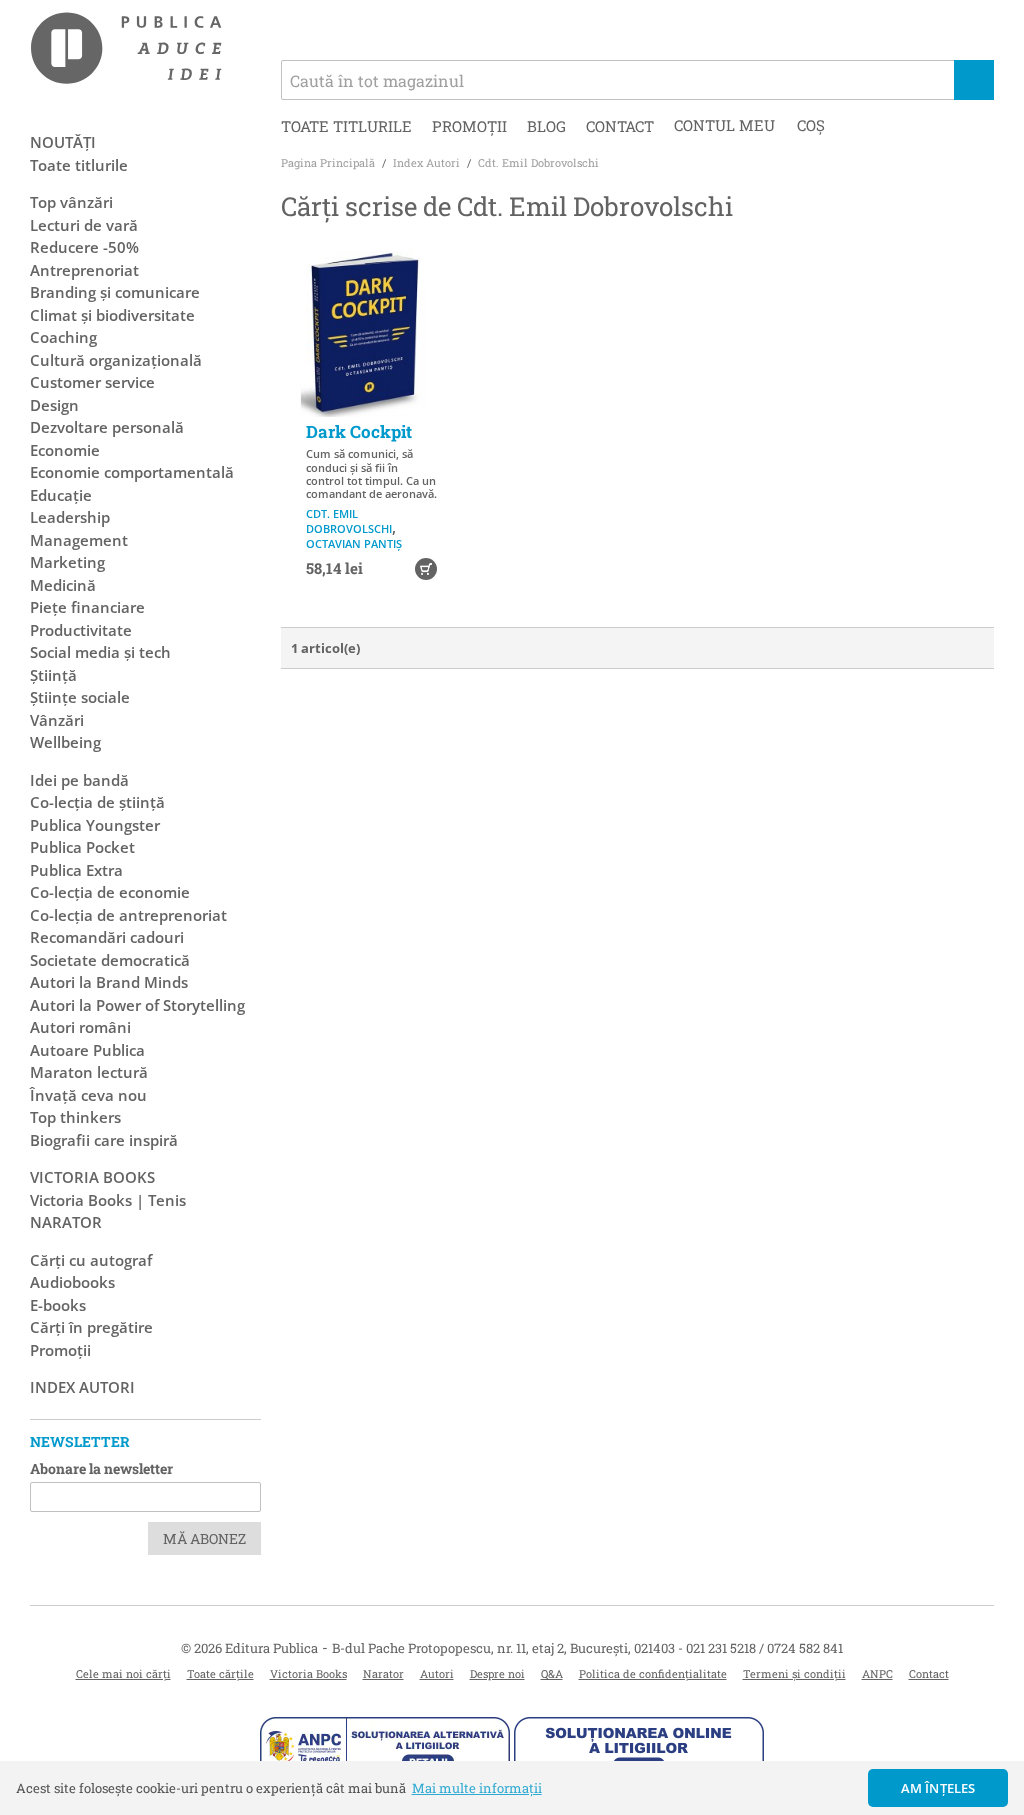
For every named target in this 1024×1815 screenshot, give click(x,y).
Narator (383, 1673)
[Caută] (974, 80)
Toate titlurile (346, 126)
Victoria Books (308, 1673)
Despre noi (497, 1673)
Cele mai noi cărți (123, 1673)
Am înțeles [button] (938, 1788)
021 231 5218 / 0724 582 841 (764, 1648)
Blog (546, 126)
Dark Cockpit (359, 431)
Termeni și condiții (794, 1673)
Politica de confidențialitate (653, 1673)
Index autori (82, 1387)
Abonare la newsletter (101, 1468)
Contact (620, 126)
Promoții (469, 126)
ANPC (877, 1673)
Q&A (552, 1673)
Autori (437, 1673)
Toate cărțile (220, 1673)
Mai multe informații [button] (477, 1788)
